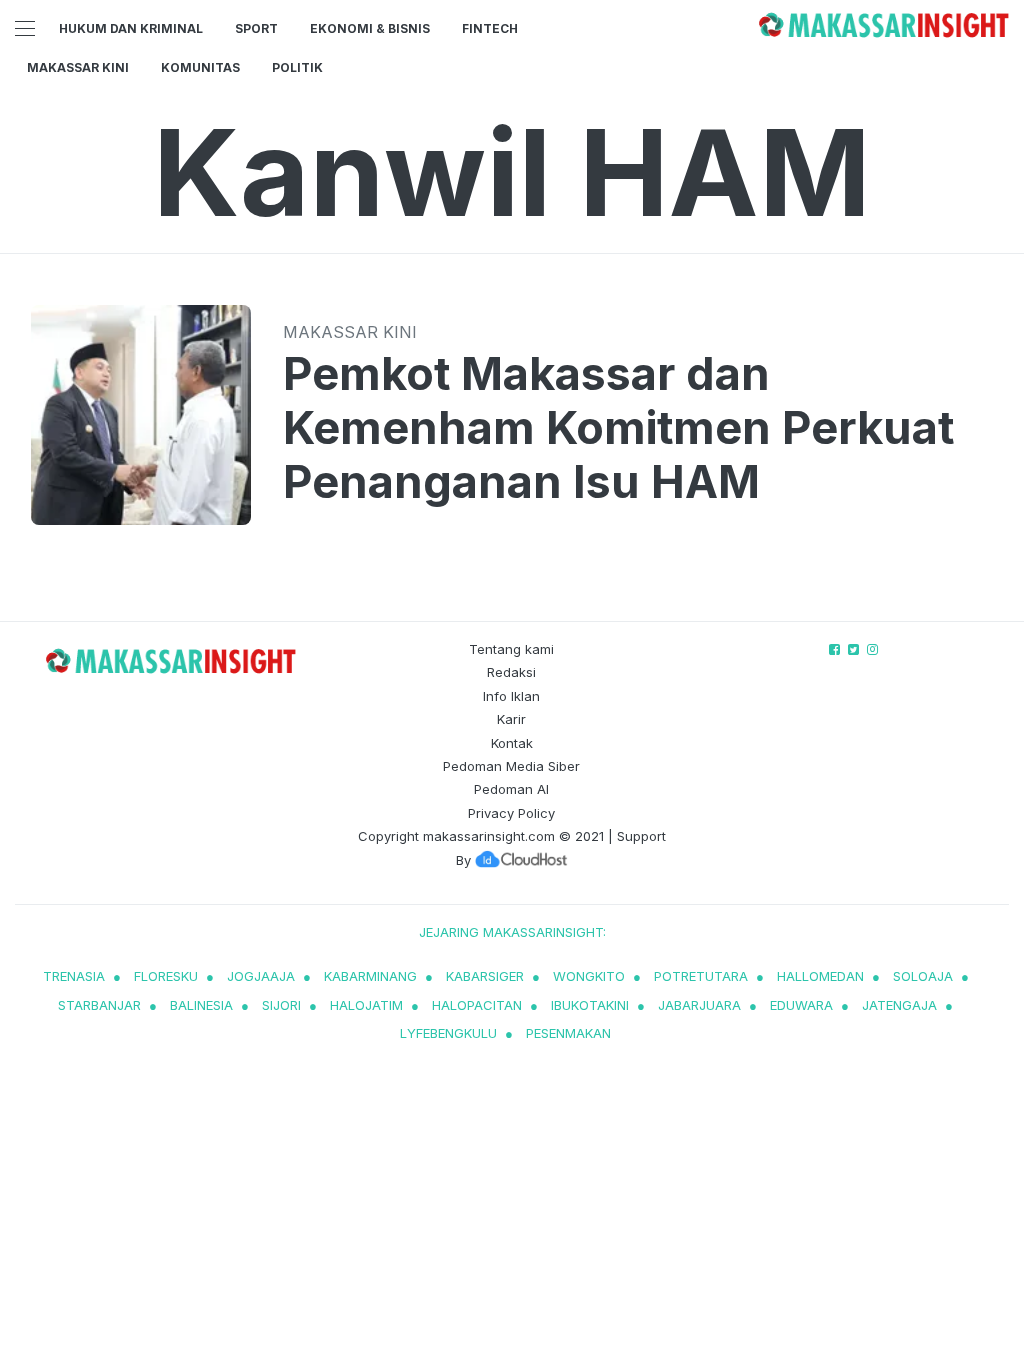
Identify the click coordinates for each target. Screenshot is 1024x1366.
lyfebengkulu (448, 1033)
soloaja (923, 976)
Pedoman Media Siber (511, 766)
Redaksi (511, 672)
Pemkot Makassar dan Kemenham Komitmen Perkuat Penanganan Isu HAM (618, 428)
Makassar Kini (78, 67)
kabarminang (370, 976)
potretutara (701, 976)
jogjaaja (261, 976)
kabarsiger (485, 976)
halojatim (366, 1005)
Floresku (166, 976)
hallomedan (820, 976)
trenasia (74, 976)
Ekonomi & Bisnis (370, 28)
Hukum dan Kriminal (131, 28)
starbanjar (99, 1005)
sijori (281, 1005)
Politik (297, 67)
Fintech (490, 28)
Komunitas (200, 67)
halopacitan (477, 1005)
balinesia (201, 1005)
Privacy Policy (511, 813)
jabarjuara (699, 1005)
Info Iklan (511, 696)
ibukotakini (590, 1005)
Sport (256, 28)
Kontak (512, 743)
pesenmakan (568, 1033)
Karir (511, 719)
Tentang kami (511, 649)
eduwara (801, 1005)
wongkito (589, 976)
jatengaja (899, 1005)
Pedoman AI (511, 789)
